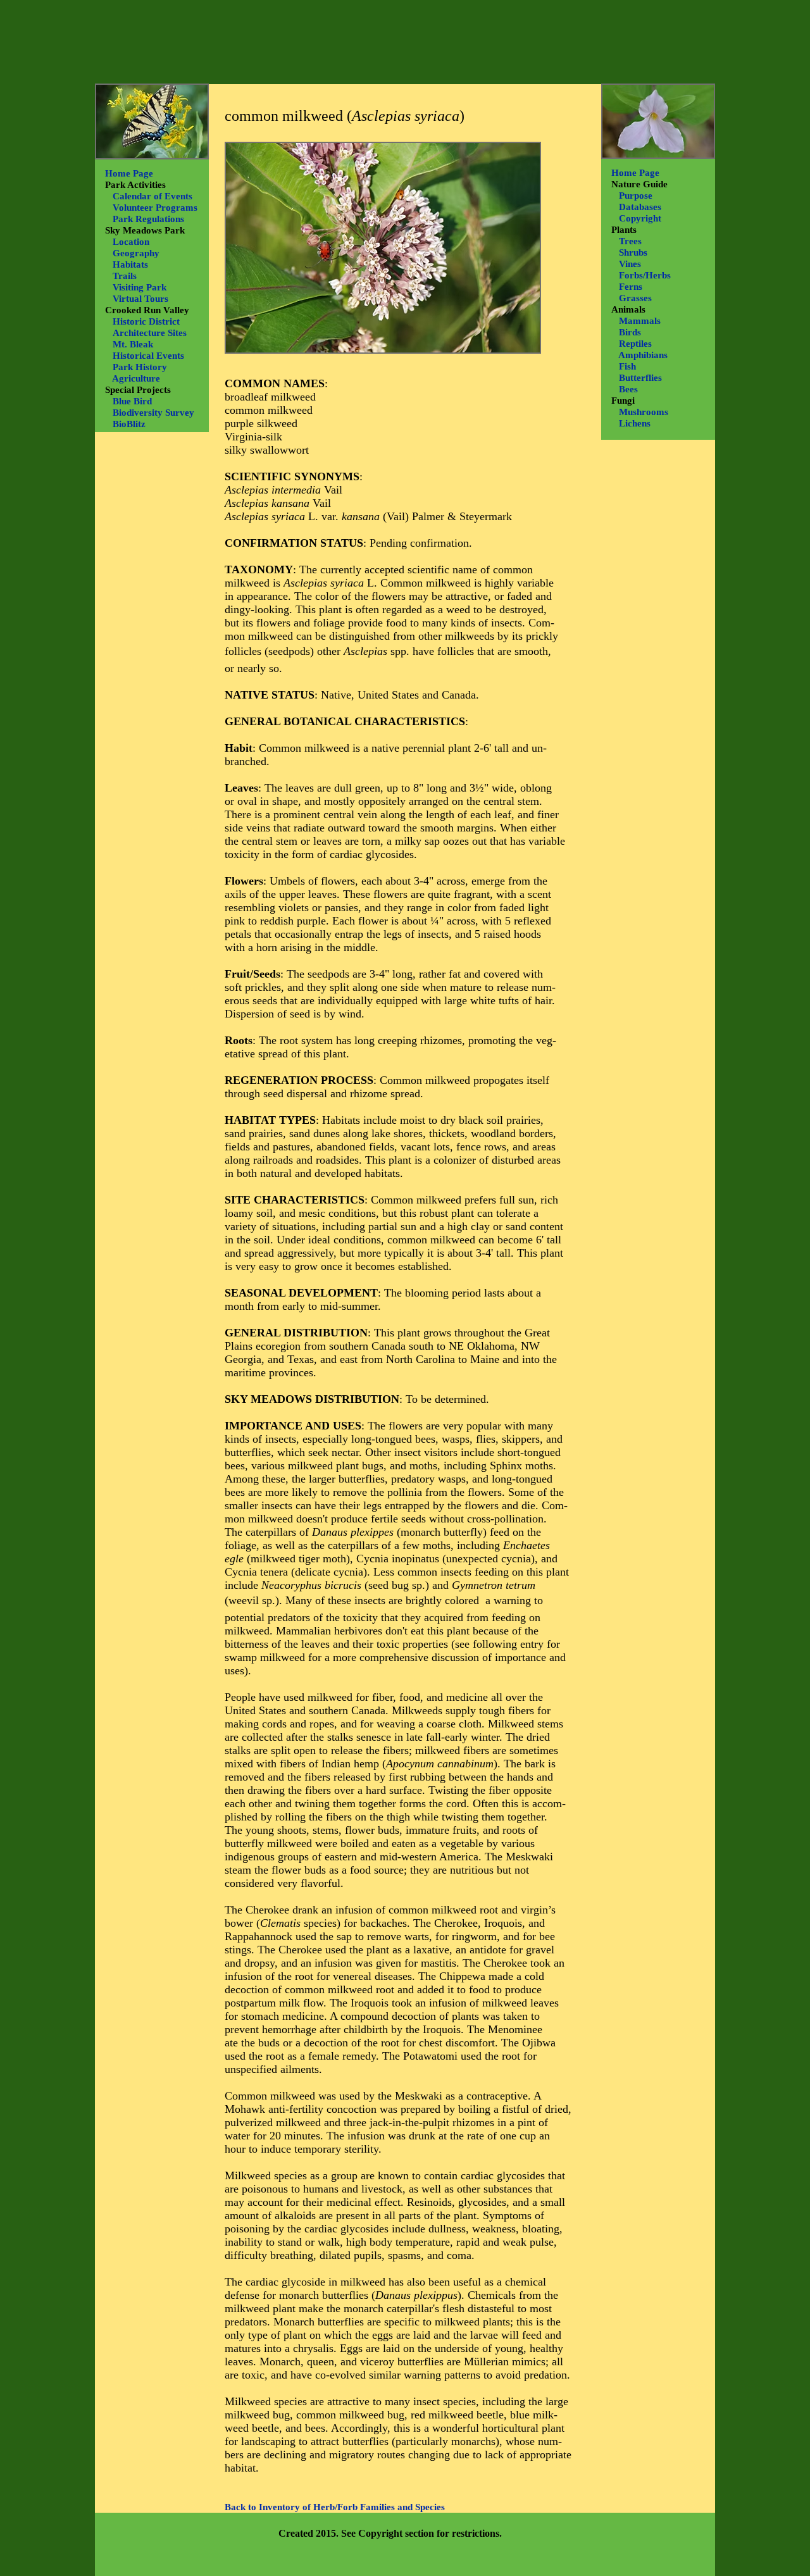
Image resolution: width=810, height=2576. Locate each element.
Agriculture (136, 378)
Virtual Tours (140, 299)
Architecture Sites (150, 333)
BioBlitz (129, 424)
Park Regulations (148, 219)
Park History (140, 367)
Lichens (635, 423)
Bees (628, 389)
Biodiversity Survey (153, 413)
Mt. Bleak (133, 344)
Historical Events (148, 356)
